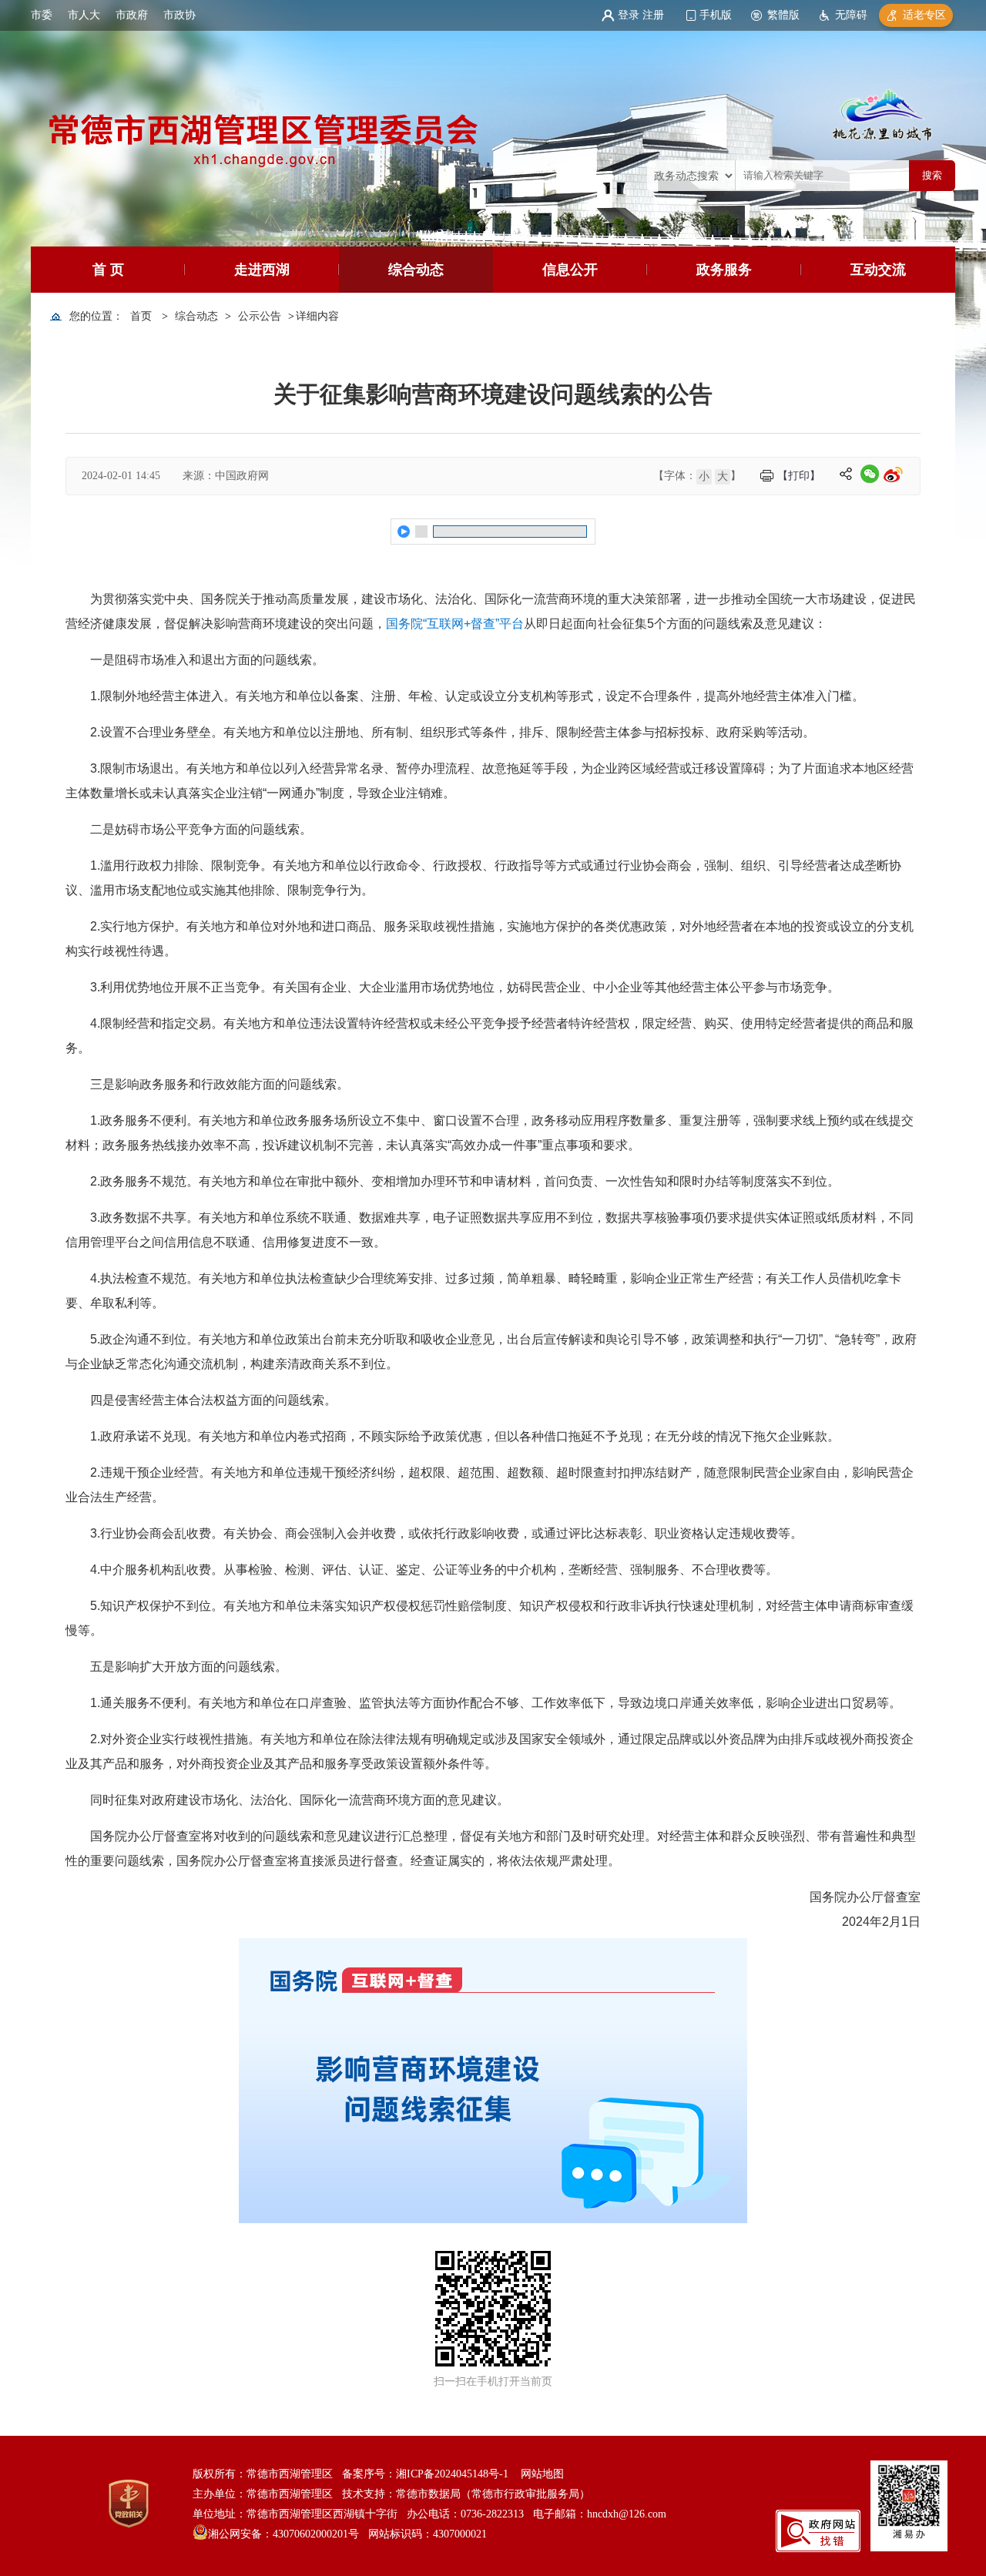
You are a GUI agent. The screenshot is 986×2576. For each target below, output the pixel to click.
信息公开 (570, 270)
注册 (653, 15)
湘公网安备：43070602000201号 (283, 2534)
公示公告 (260, 316)
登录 (629, 15)
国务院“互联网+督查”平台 (455, 624)
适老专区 (924, 15)
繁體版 (783, 15)
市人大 (84, 15)
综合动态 (416, 270)
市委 (42, 15)
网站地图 (542, 2474)
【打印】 (799, 476)
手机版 (716, 15)
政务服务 (724, 270)
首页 (141, 316)
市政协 (179, 15)
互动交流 (878, 270)
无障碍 (851, 15)
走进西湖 (262, 270)
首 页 (108, 270)
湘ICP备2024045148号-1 (452, 2474)
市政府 (132, 15)
